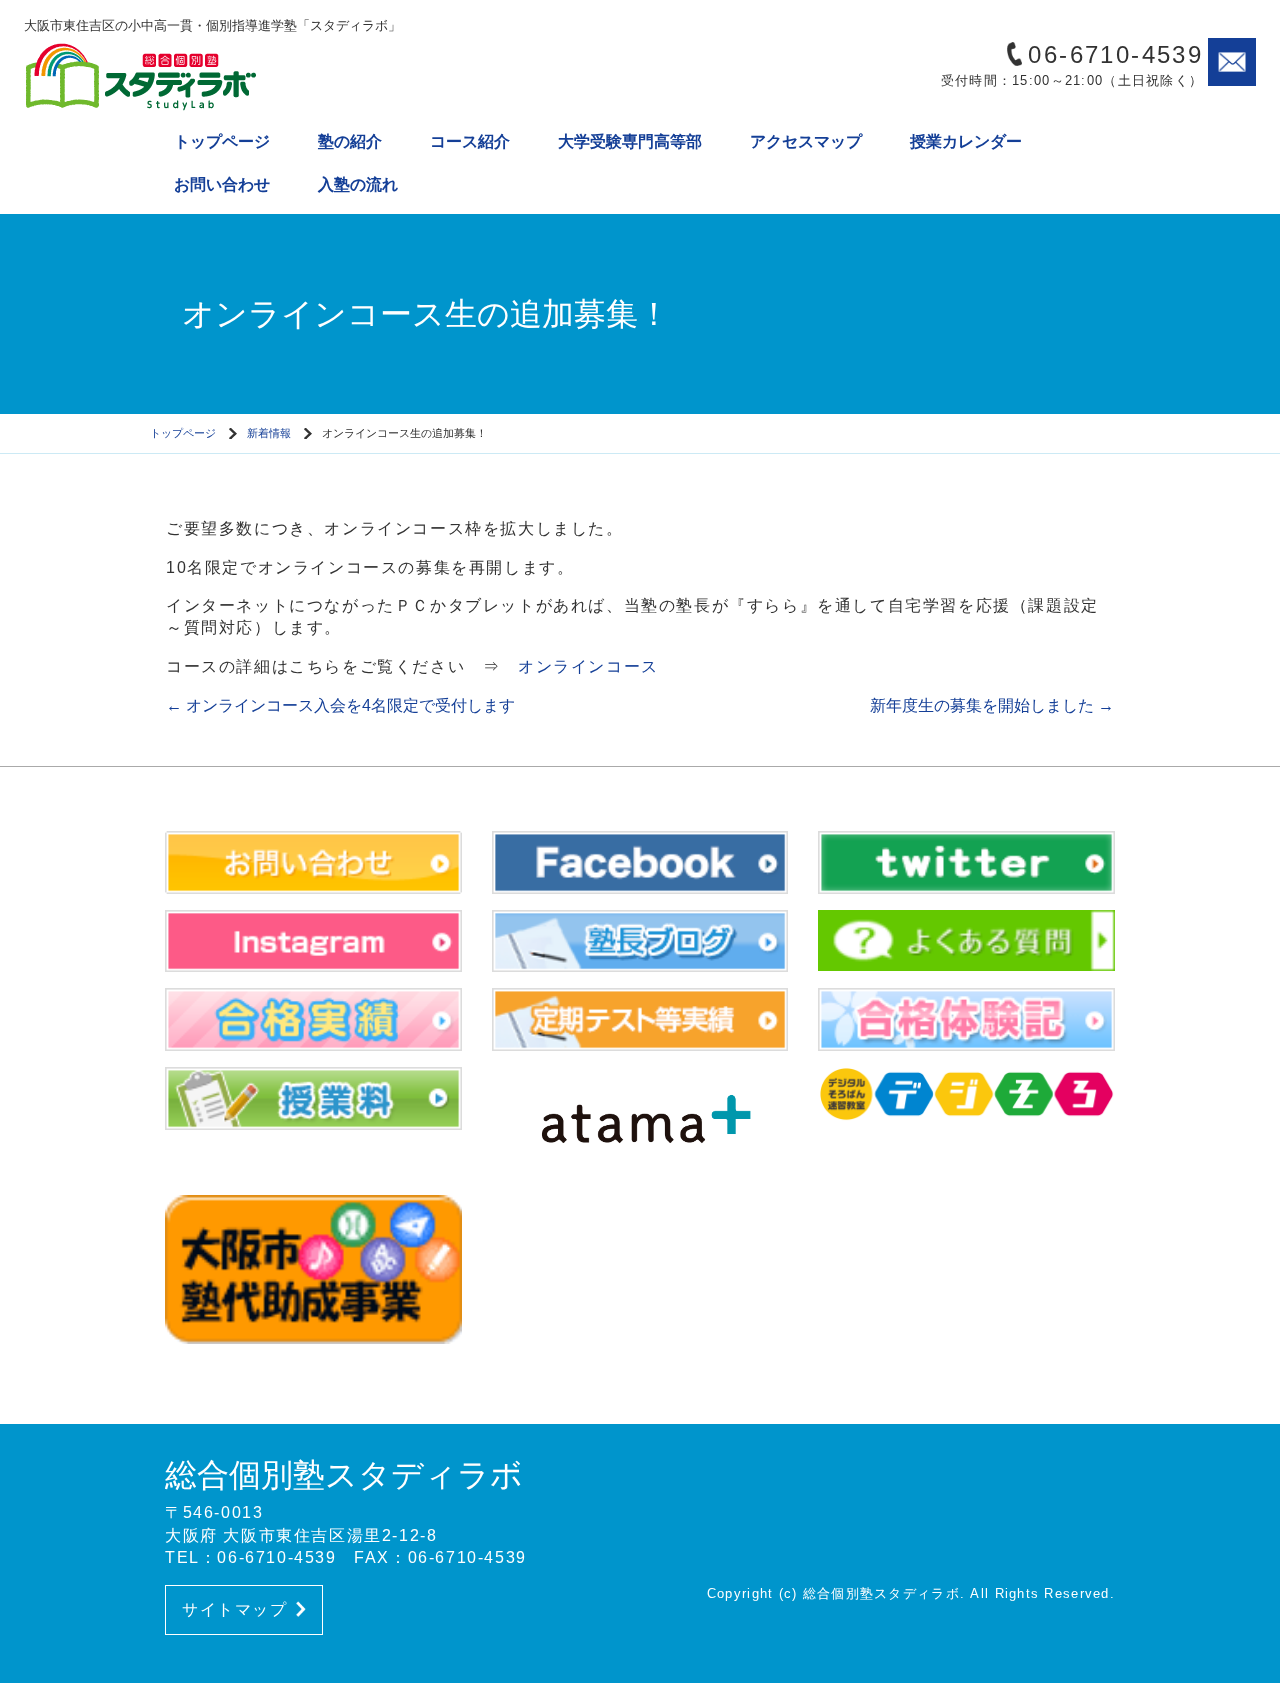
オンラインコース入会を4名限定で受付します (340, 705)
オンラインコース (588, 666)
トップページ (222, 141)
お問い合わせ (222, 184)
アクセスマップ (806, 141)
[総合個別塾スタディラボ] (194, 75)
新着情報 (269, 433)
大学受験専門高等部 (630, 141)
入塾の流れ (358, 184)
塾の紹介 (350, 141)
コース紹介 (470, 141)
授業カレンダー (966, 141)
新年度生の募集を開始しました (992, 705)
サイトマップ (235, 1609)
